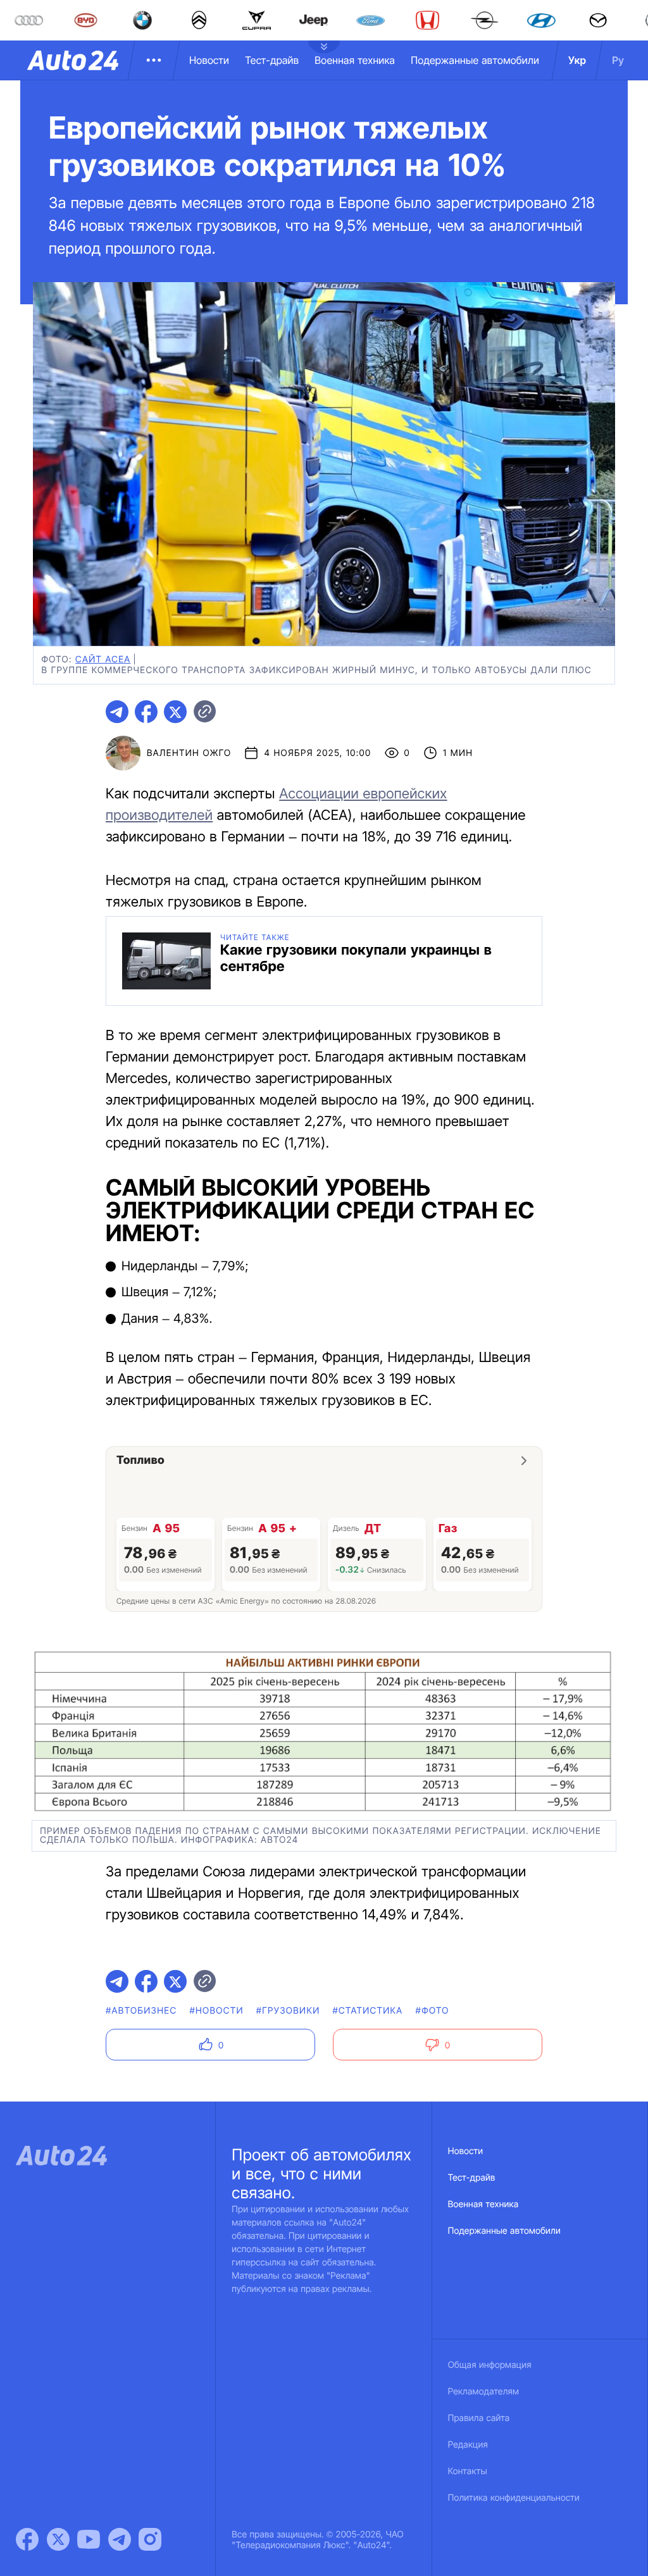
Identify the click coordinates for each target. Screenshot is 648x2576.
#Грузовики (288, 2011)
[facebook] (146, 712)
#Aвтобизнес (141, 2011)
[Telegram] (120, 2539)
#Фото (433, 2011)
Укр (577, 60)
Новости (209, 60)
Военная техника (355, 60)
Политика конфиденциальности (514, 2498)
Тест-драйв (272, 60)
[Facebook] (27, 2539)
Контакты (468, 2471)
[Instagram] (150, 2539)
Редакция (468, 2445)
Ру (618, 60)
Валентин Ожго (189, 753)
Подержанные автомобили (475, 60)
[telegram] (117, 712)
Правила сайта (479, 2418)
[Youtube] (89, 2539)
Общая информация (490, 2365)
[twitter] (175, 712)
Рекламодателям (484, 2392)
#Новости (216, 2011)
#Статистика (368, 2011)
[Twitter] (58, 2539)
